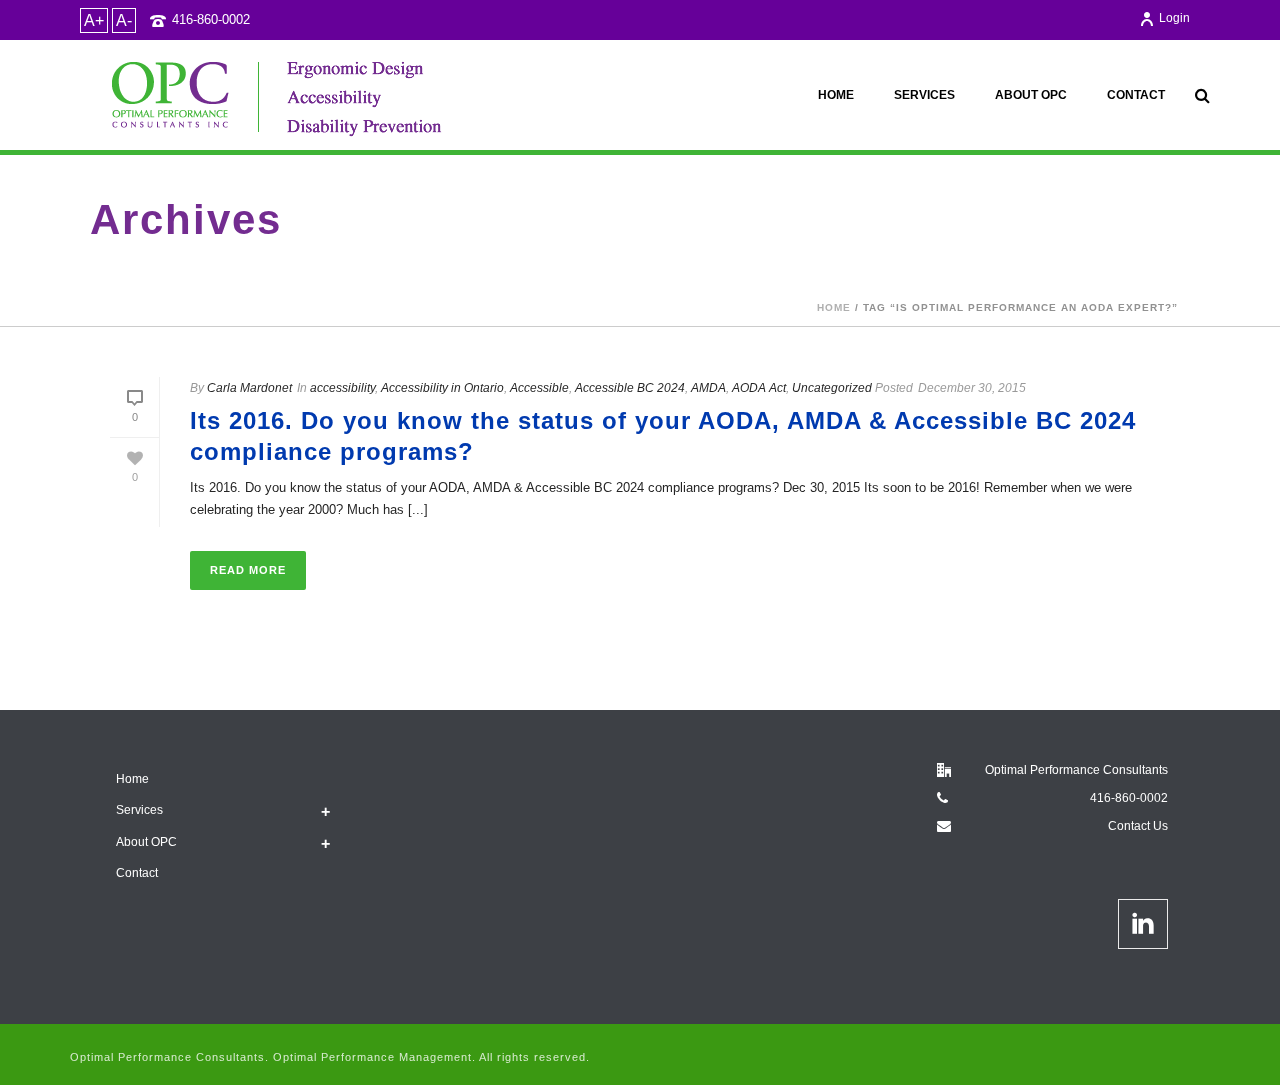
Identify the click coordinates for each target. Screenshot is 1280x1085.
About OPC (1031, 95)
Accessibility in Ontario (442, 388)
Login (1174, 18)
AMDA (708, 388)
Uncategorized (832, 388)
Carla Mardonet (249, 388)
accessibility (342, 388)
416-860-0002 (211, 19)
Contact (1136, 95)
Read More (248, 570)
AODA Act (759, 388)
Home (836, 95)
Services (924, 95)
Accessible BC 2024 (630, 388)
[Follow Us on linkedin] (1143, 924)
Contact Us (1138, 826)
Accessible (539, 388)
